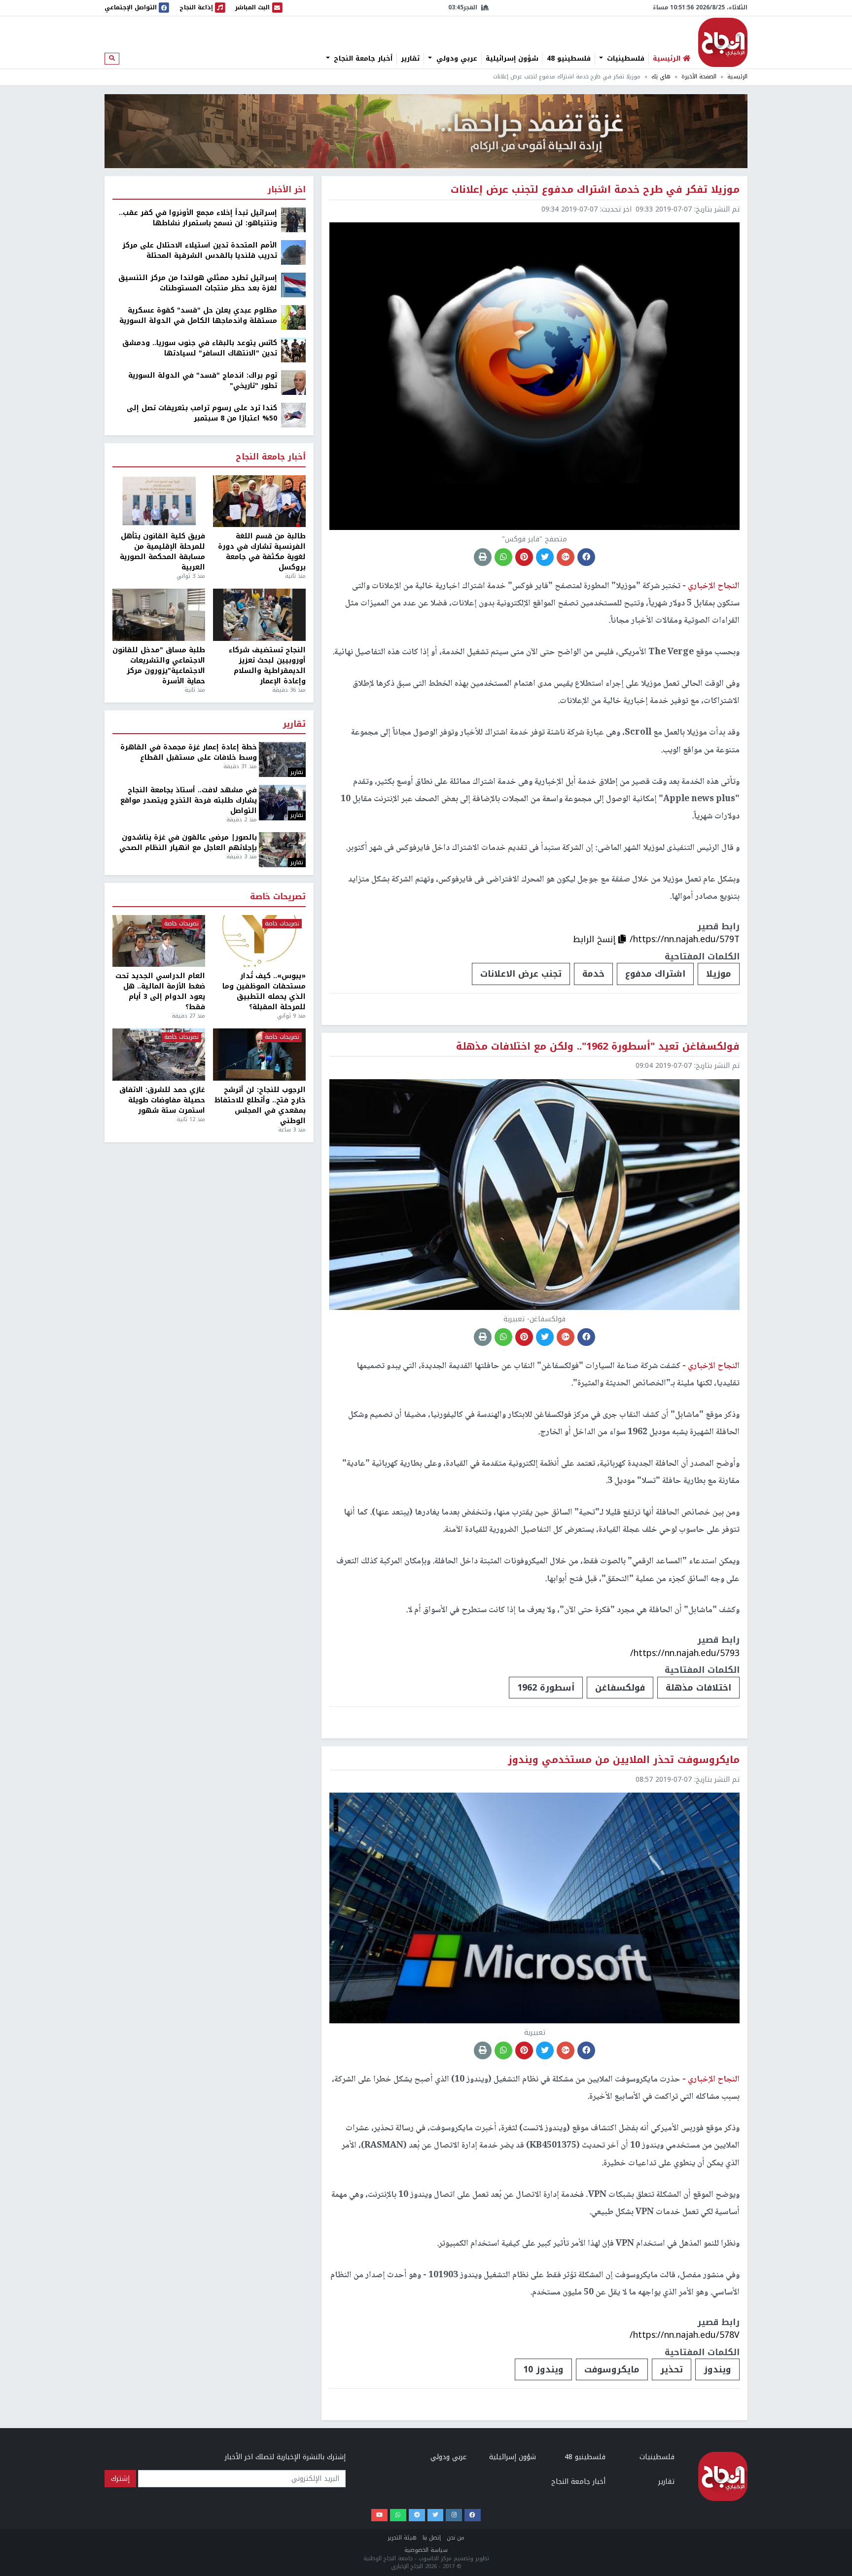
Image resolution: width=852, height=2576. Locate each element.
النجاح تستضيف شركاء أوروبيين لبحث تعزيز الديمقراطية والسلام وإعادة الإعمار (267, 666)
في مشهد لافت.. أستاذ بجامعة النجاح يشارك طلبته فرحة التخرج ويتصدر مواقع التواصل (189, 800)
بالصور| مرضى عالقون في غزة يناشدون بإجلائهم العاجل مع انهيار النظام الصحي (188, 843)
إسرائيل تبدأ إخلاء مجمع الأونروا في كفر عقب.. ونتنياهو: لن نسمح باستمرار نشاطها (198, 218)
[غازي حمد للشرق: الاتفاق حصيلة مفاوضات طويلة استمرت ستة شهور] (159, 1055)
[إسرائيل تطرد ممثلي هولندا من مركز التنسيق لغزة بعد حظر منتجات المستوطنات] (293, 285)
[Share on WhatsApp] (503, 557)
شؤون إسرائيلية (512, 59)
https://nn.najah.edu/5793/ (685, 1653)
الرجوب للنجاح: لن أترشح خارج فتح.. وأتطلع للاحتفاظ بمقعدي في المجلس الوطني (260, 1105)
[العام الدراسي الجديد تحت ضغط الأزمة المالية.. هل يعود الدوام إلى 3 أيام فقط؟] (159, 941)
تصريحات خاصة (278, 897)
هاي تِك (661, 77)
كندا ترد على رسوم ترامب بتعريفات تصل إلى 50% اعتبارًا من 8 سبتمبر (202, 413)
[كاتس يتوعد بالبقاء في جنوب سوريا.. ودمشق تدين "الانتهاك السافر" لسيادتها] (293, 350)
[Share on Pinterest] (524, 557)
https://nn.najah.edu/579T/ (685, 939)
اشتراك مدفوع (655, 974)
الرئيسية (737, 77)
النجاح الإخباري (723, 42)
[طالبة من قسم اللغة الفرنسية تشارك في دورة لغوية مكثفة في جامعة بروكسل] (259, 501)
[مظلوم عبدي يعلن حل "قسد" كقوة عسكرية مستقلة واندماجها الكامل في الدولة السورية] (293, 317)
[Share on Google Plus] (566, 557)
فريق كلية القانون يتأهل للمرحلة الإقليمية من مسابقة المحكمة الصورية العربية (162, 552)
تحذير (672, 2369)
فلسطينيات (624, 59)
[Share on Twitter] (545, 557)
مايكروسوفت (612, 2369)
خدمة (593, 974)
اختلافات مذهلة (698, 1688)
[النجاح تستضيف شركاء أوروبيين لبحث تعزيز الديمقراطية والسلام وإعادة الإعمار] (259, 615)
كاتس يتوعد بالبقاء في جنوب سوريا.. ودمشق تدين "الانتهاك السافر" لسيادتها (200, 348)
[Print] (483, 557)
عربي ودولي (456, 59)
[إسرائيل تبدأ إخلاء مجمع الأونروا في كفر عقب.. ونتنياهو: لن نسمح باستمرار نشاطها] (293, 220)
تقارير (410, 59)
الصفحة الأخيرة (699, 77)
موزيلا (719, 974)
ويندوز (717, 2369)
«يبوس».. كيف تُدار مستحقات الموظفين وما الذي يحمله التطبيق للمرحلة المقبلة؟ (264, 991)
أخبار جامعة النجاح (362, 59)
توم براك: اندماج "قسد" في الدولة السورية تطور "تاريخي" (203, 381)
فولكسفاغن (620, 1688)
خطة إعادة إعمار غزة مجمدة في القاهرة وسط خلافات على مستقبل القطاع (189, 752)
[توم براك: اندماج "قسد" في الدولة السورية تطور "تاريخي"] (293, 382)
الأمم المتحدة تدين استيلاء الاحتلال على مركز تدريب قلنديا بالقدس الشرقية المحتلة (200, 250)
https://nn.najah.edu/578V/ (685, 2335)
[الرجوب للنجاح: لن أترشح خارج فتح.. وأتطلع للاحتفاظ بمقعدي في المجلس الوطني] (259, 1055)
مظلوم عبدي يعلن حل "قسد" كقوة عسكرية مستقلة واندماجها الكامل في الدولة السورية (198, 316)
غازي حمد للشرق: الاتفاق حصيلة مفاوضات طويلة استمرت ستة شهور (162, 1100)
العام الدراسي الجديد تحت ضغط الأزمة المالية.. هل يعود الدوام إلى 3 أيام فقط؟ (160, 991)
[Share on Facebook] (586, 557)
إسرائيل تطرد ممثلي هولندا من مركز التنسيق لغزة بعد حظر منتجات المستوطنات (198, 283)
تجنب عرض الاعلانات (521, 974)
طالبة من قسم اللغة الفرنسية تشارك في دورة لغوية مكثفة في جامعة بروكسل (262, 552)
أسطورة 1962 (546, 1688)
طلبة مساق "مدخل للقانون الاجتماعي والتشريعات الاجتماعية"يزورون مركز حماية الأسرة (159, 666)
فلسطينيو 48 (569, 59)
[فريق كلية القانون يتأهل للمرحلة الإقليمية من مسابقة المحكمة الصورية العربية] (159, 501)
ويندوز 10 (543, 2369)
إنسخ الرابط (596, 939)
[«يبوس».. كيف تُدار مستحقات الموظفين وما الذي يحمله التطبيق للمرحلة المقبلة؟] (259, 941)
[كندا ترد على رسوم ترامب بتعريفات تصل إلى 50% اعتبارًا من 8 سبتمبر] (293, 415)
